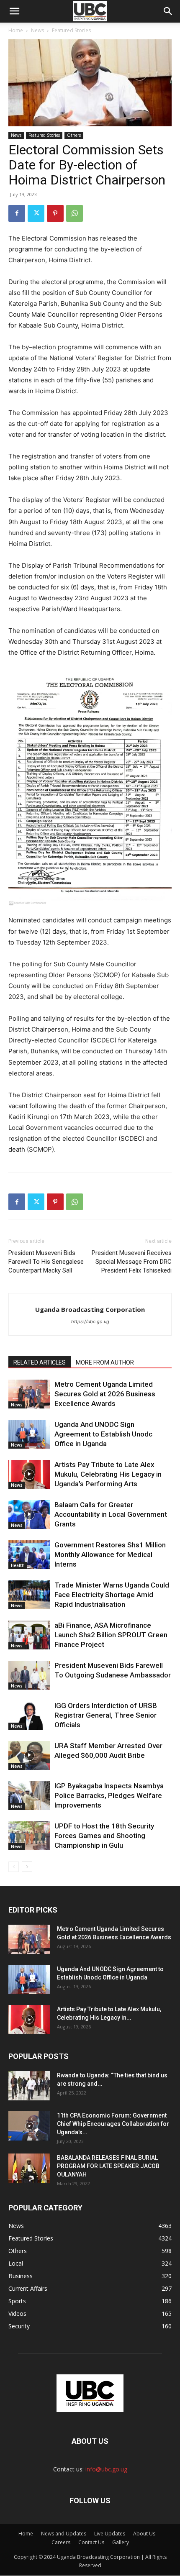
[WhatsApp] (75, 213)
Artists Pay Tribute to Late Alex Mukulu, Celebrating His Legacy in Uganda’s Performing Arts (108, 1474)
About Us (144, 2534)
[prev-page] (14, 1867)
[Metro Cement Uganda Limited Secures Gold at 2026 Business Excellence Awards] (29, 1394)
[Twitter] (36, 213)
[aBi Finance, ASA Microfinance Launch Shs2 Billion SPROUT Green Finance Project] (29, 1635)
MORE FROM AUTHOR (105, 1362)
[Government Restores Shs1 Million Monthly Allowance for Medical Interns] (29, 1555)
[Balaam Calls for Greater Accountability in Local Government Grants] (29, 1515)
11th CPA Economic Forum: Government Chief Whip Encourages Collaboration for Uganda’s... (113, 2124)
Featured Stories (71, 30)
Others (74, 135)
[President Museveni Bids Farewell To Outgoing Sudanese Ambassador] (29, 1675)
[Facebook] (17, 213)
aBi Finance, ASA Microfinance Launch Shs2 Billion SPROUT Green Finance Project (111, 1635)
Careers (61, 2542)
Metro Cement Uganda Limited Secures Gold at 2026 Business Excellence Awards (105, 1394)
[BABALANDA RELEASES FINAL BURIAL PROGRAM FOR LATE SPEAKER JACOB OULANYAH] (29, 2168)
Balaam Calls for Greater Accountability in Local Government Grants (111, 1514)
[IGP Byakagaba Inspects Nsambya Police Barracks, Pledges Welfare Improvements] (29, 1796)
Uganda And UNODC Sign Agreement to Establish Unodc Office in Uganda (103, 1434)
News (37, 30)
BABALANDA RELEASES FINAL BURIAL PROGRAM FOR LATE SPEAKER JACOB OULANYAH (108, 2166)
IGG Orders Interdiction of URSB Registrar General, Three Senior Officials (106, 1715)
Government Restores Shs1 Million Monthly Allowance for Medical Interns (110, 1554)
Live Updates (110, 2534)
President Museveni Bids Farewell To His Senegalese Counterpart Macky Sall (46, 1262)
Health (18, 1565)
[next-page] (27, 1867)
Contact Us (91, 2542)
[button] (168, 11)
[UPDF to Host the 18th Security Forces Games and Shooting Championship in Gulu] (29, 1836)
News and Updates (64, 2534)
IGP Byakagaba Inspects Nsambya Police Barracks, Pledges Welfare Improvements (109, 1795)
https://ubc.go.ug (90, 1321)
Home (16, 30)
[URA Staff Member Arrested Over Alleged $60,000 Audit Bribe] (29, 1755)
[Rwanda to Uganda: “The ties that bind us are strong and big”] (29, 2086)
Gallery (121, 2542)
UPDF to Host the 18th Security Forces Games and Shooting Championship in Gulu (104, 1836)
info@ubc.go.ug (106, 2469)
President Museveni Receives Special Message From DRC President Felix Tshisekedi (132, 1262)
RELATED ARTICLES (40, 1362)
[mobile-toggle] (14, 11)
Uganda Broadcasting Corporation (90, 1309)
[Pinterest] (55, 213)
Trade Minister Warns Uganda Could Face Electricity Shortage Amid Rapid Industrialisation (112, 1595)
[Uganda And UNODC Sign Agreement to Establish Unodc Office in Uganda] (29, 1434)
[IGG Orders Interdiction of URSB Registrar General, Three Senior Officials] (29, 1715)
